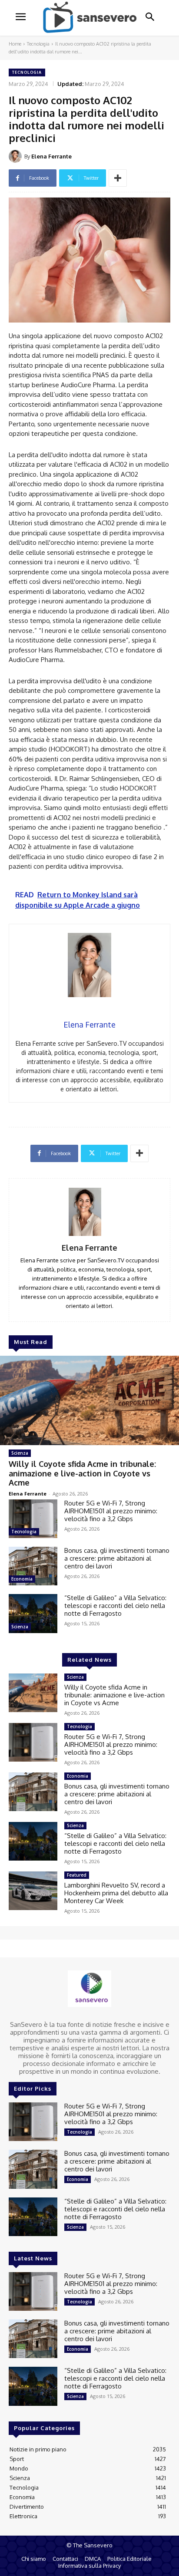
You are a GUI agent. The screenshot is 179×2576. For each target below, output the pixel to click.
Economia (22, 1579)
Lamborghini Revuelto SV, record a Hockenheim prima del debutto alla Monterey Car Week (116, 1893)
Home (15, 44)
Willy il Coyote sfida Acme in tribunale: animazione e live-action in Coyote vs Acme (82, 1473)
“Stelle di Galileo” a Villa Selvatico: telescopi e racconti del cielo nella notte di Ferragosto (115, 1606)
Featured (77, 1875)
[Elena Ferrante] (17, 156)
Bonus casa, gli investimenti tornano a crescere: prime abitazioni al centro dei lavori (117, 1558)
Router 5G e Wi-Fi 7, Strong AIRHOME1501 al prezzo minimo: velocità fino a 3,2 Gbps (111, 1511)
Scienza (20, 1453)
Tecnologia (38, 44)
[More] (118, 178)
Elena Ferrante (51, 156)
